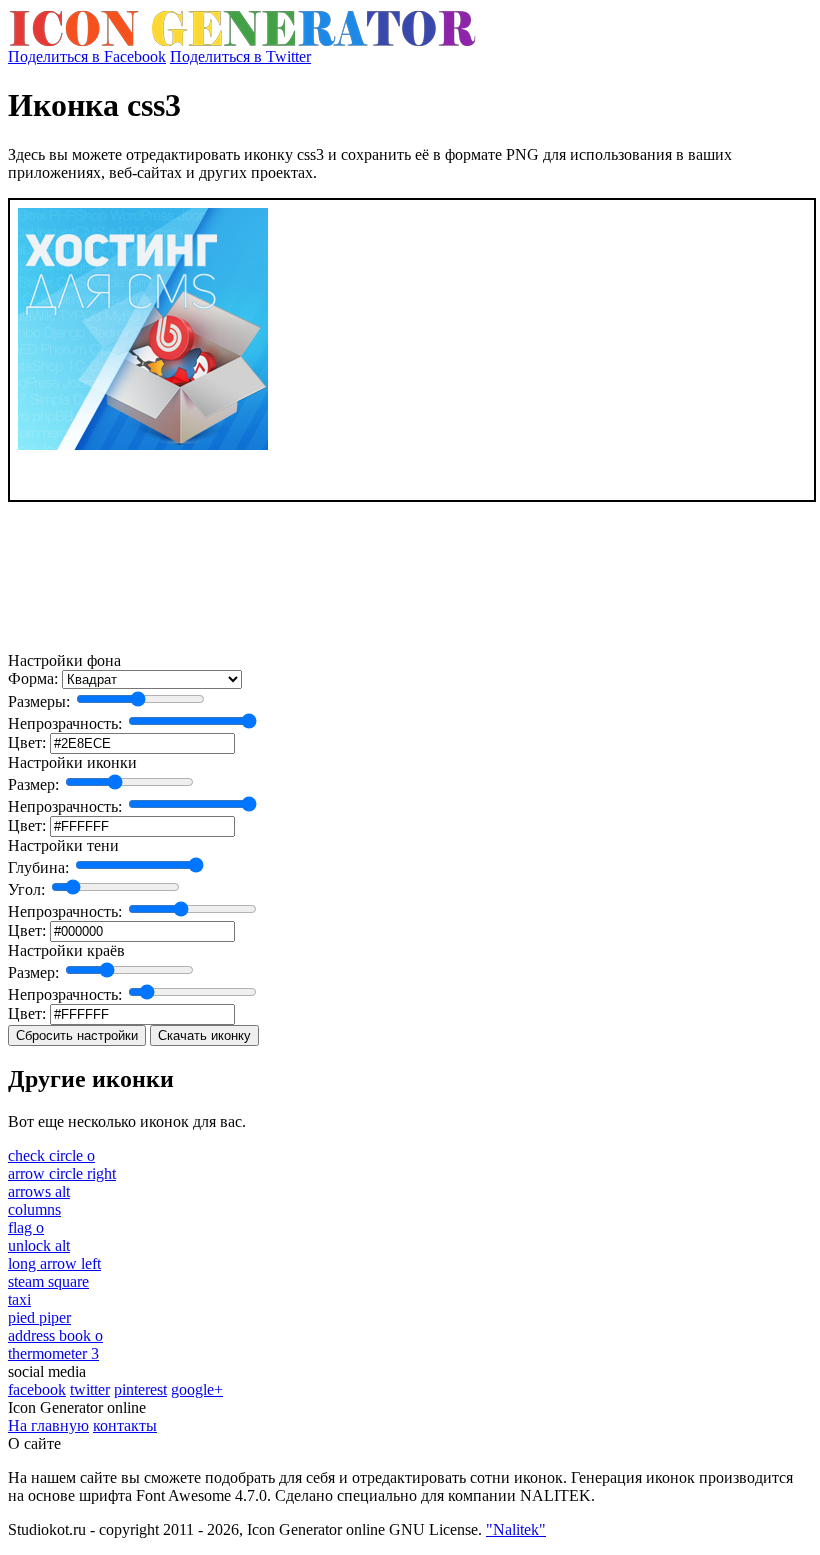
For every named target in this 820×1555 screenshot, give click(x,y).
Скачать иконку (204, 1035)
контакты (125, 1425)
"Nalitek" (516, 1529)
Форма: (33, 678)
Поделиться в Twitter (240, 56)
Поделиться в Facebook (87, 56)
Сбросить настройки (77, 1035)
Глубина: (38, 867)
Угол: (26, 889)
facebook (37, 1389)
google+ (197, 1389)
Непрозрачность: (65, 723)
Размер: (33, 784)
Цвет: (27, 742)
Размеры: (39, 701)
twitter (90, 1389)
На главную (48, 1425)
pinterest (140, 1389)
